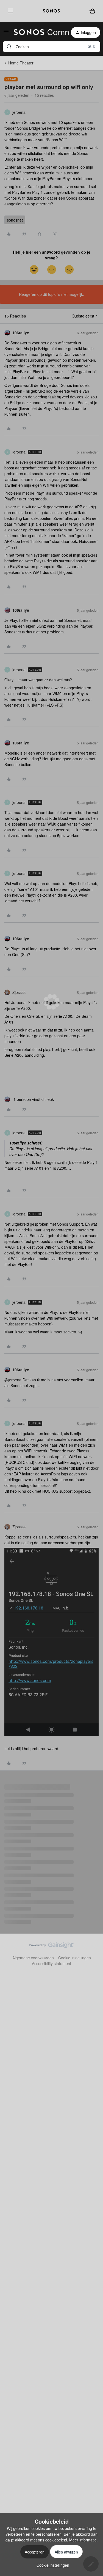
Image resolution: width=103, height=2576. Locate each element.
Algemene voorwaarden (33, 1958)
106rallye (21, 333)
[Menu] (9, 11)
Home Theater (21, 63)
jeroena (19, 112)
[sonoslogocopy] (51, 11)
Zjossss (19, 992)
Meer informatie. (83, 2540)
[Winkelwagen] (92, 11)
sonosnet (15, 220)
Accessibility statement (51, 1963)
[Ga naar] (9, 47)
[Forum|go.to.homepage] (38, 32)
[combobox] (51, 47)
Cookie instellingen (75, 1958)
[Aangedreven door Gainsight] (51, 1946)
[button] (6, 33)
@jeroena (13, 1380)
